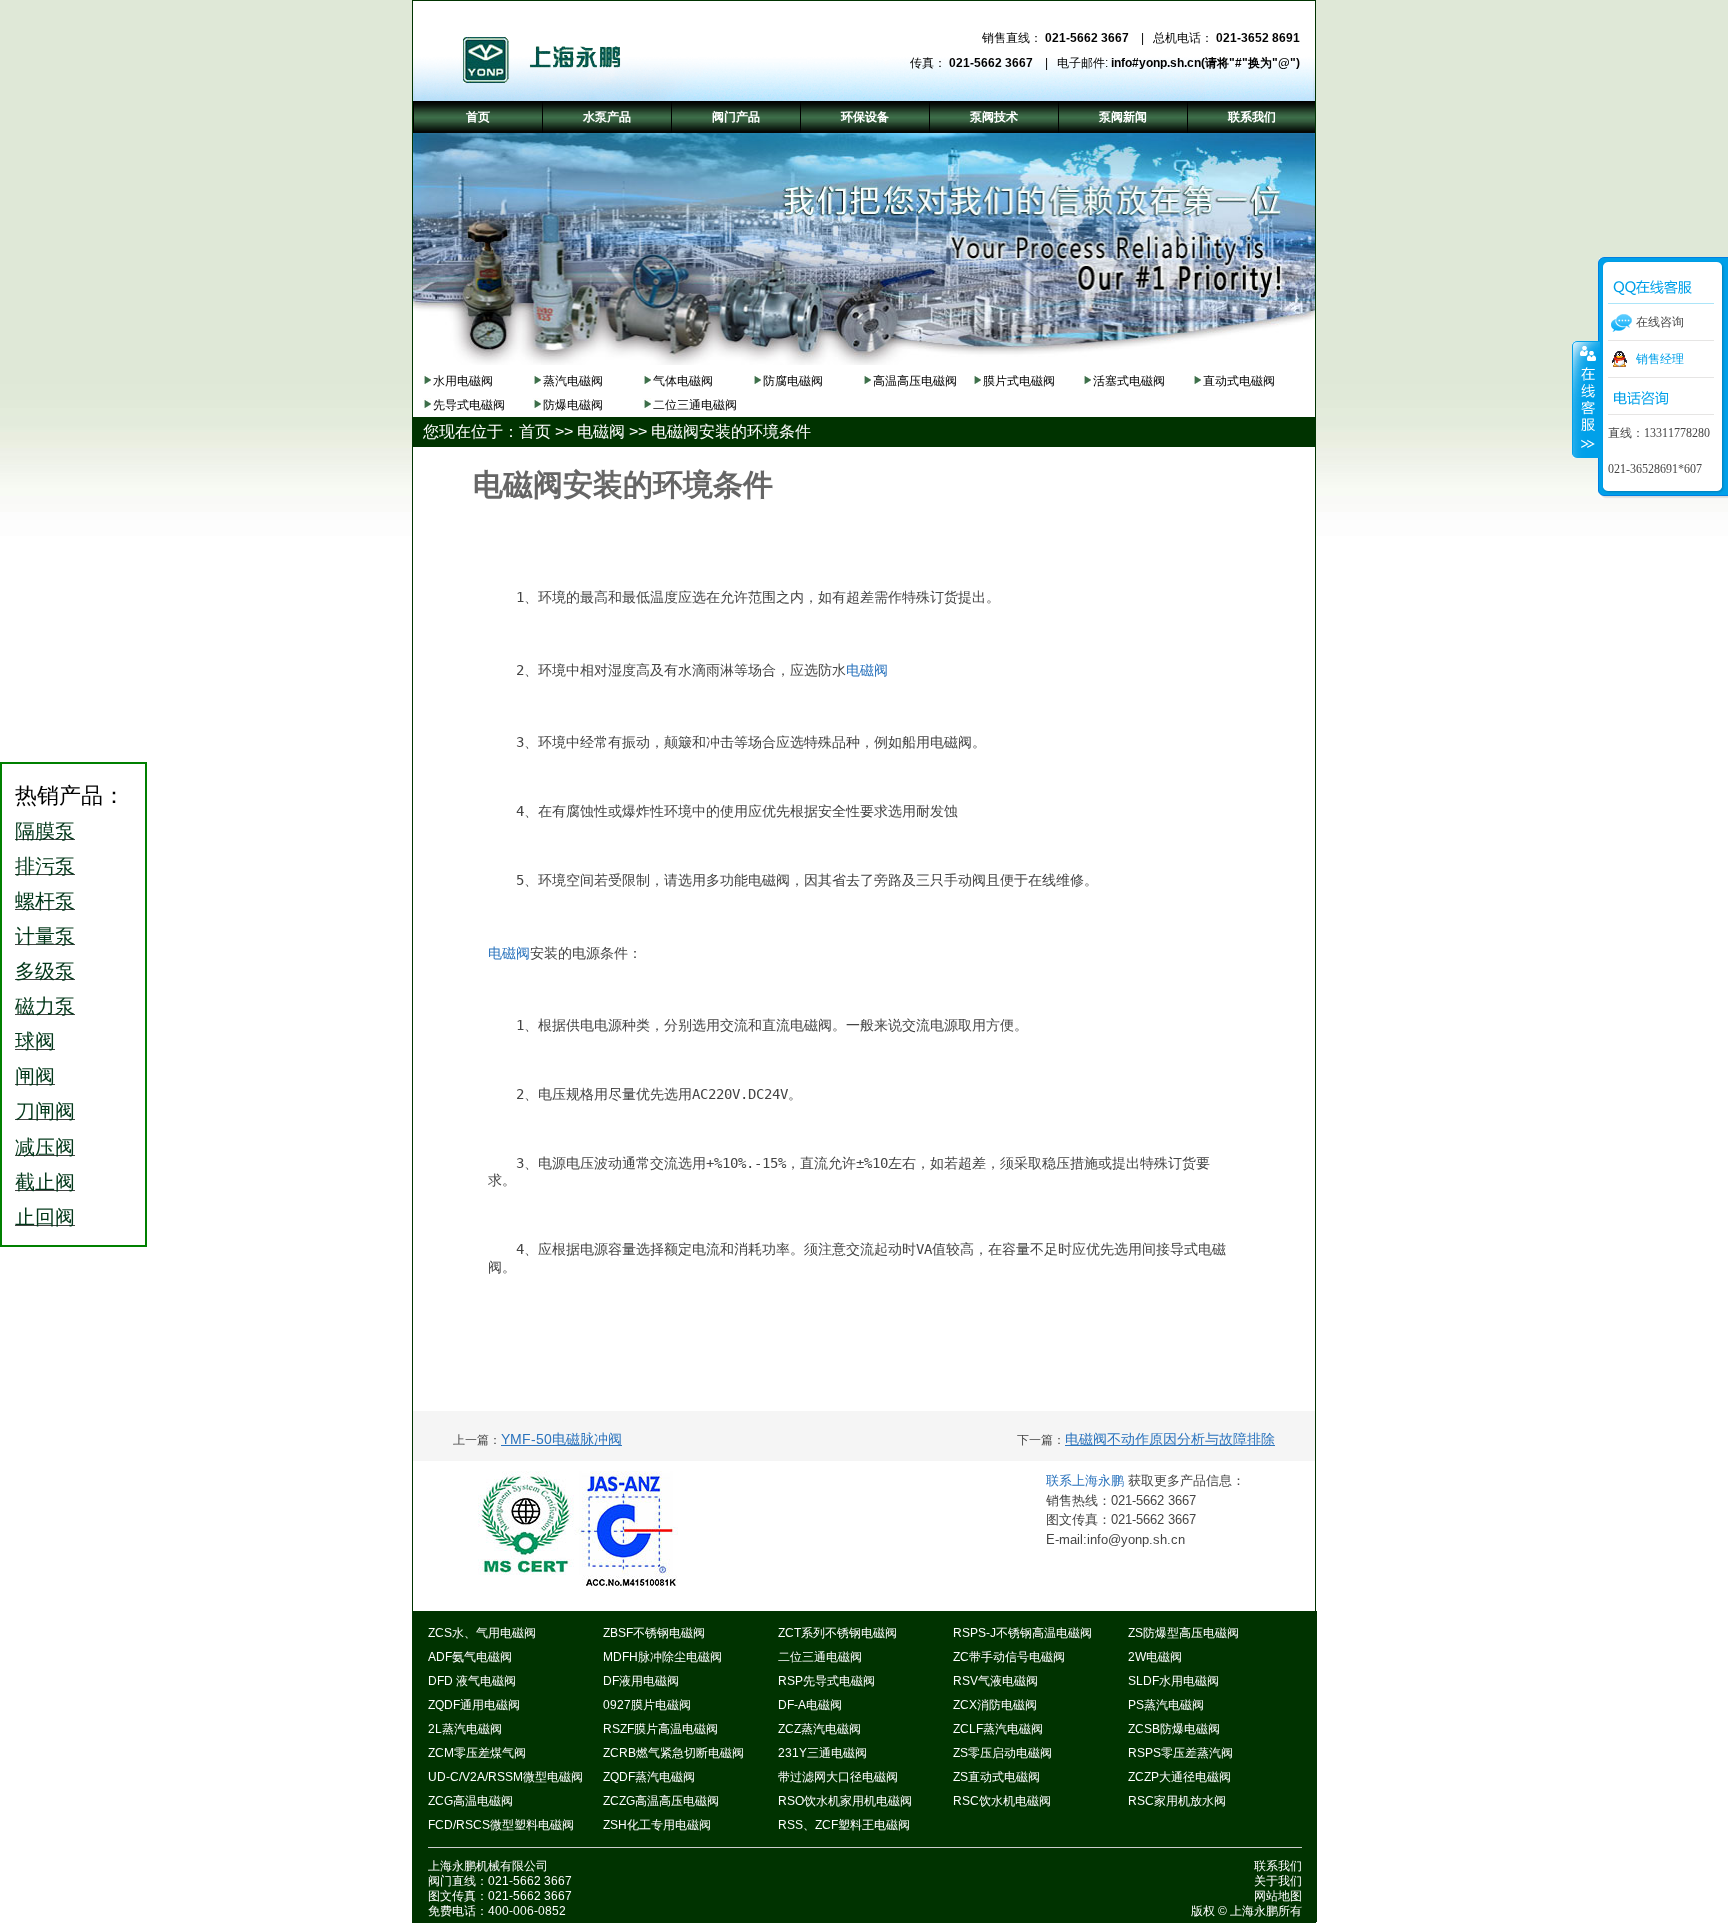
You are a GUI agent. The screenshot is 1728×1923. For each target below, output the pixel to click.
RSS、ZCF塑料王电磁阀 (844, 1825)
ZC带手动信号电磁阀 (1009, 1657)
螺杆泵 (45, 901)
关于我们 (1278, 1881)
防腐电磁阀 (793, 381)
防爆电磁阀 (573, 405)
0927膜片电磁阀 (647, 1705)
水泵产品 (607, 117)
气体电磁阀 (683, 381)
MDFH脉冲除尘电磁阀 (662, 1657)
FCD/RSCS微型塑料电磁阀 (501, 1825)
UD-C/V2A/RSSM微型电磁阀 (505, 1777)
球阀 (35, 1041)
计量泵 (45, 936)
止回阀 (45, 1217)
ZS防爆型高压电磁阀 (1183, 1633)
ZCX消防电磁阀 (995, 1705)
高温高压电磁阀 (915, 381)
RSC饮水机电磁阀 (1002, 1801)
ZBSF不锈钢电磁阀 (654, 1633)
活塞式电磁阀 (1129, 381)
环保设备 (865, 117)
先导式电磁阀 (469, 405)
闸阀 (35, 1076)
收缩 (1586, 399)
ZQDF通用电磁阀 (474, 1705)
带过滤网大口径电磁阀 (838, 1777)
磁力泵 (45, 1006)
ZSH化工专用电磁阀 (657, 1825)
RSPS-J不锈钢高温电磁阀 (1022, 1633)
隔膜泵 (45, 831)
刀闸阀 (45, 1111)
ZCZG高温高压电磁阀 (661, 1801)
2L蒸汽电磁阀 (465, 1729)
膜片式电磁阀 (1019, 381)
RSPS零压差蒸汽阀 (1180, 1753)
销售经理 (1660, 359)
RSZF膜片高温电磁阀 (660, 1729)
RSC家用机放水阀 (1177, 1801)
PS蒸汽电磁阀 (1166, 1705)
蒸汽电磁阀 (573, 381)
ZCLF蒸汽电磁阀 (998, 1729)
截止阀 (45, 1182)
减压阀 (45, 1147)
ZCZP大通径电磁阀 (1179, 1777)
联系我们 (1278, 1866)
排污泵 (45, 866)
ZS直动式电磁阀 (996, 1777)
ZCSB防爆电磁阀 (1174, 1729)
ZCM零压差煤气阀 (477, 1753)
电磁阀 (601, 431)
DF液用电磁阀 (641, 1681)
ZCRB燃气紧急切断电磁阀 (673, 1753)
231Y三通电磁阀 (822, 1753)
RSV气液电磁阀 (995, 1681)
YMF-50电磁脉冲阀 (561, 1439)
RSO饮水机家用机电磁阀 (845, 1801)
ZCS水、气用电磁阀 (482, 1633)
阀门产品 (736, 117)
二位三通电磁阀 (695, 405)
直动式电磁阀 (1239, 381)
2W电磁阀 (1155, 1657)
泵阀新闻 (1123, 117)
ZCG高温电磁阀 (470, 1801)
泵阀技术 (994, 117)
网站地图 (1278, 1896)
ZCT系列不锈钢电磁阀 (837, 1633)
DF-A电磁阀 (810, 1705)
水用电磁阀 (463, 381)
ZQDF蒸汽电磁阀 (649, 1777)
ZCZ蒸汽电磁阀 (819, 1729)
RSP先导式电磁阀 (826, 1681)
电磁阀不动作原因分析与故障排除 (1170, 1439)
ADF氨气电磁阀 (470, 1657)
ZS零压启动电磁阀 (1002, 1753)
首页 (535, 431)
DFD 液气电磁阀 (472, 1681)
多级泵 (45, 971)
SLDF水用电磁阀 (1173, 1681)
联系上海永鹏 (1087, 1480)
